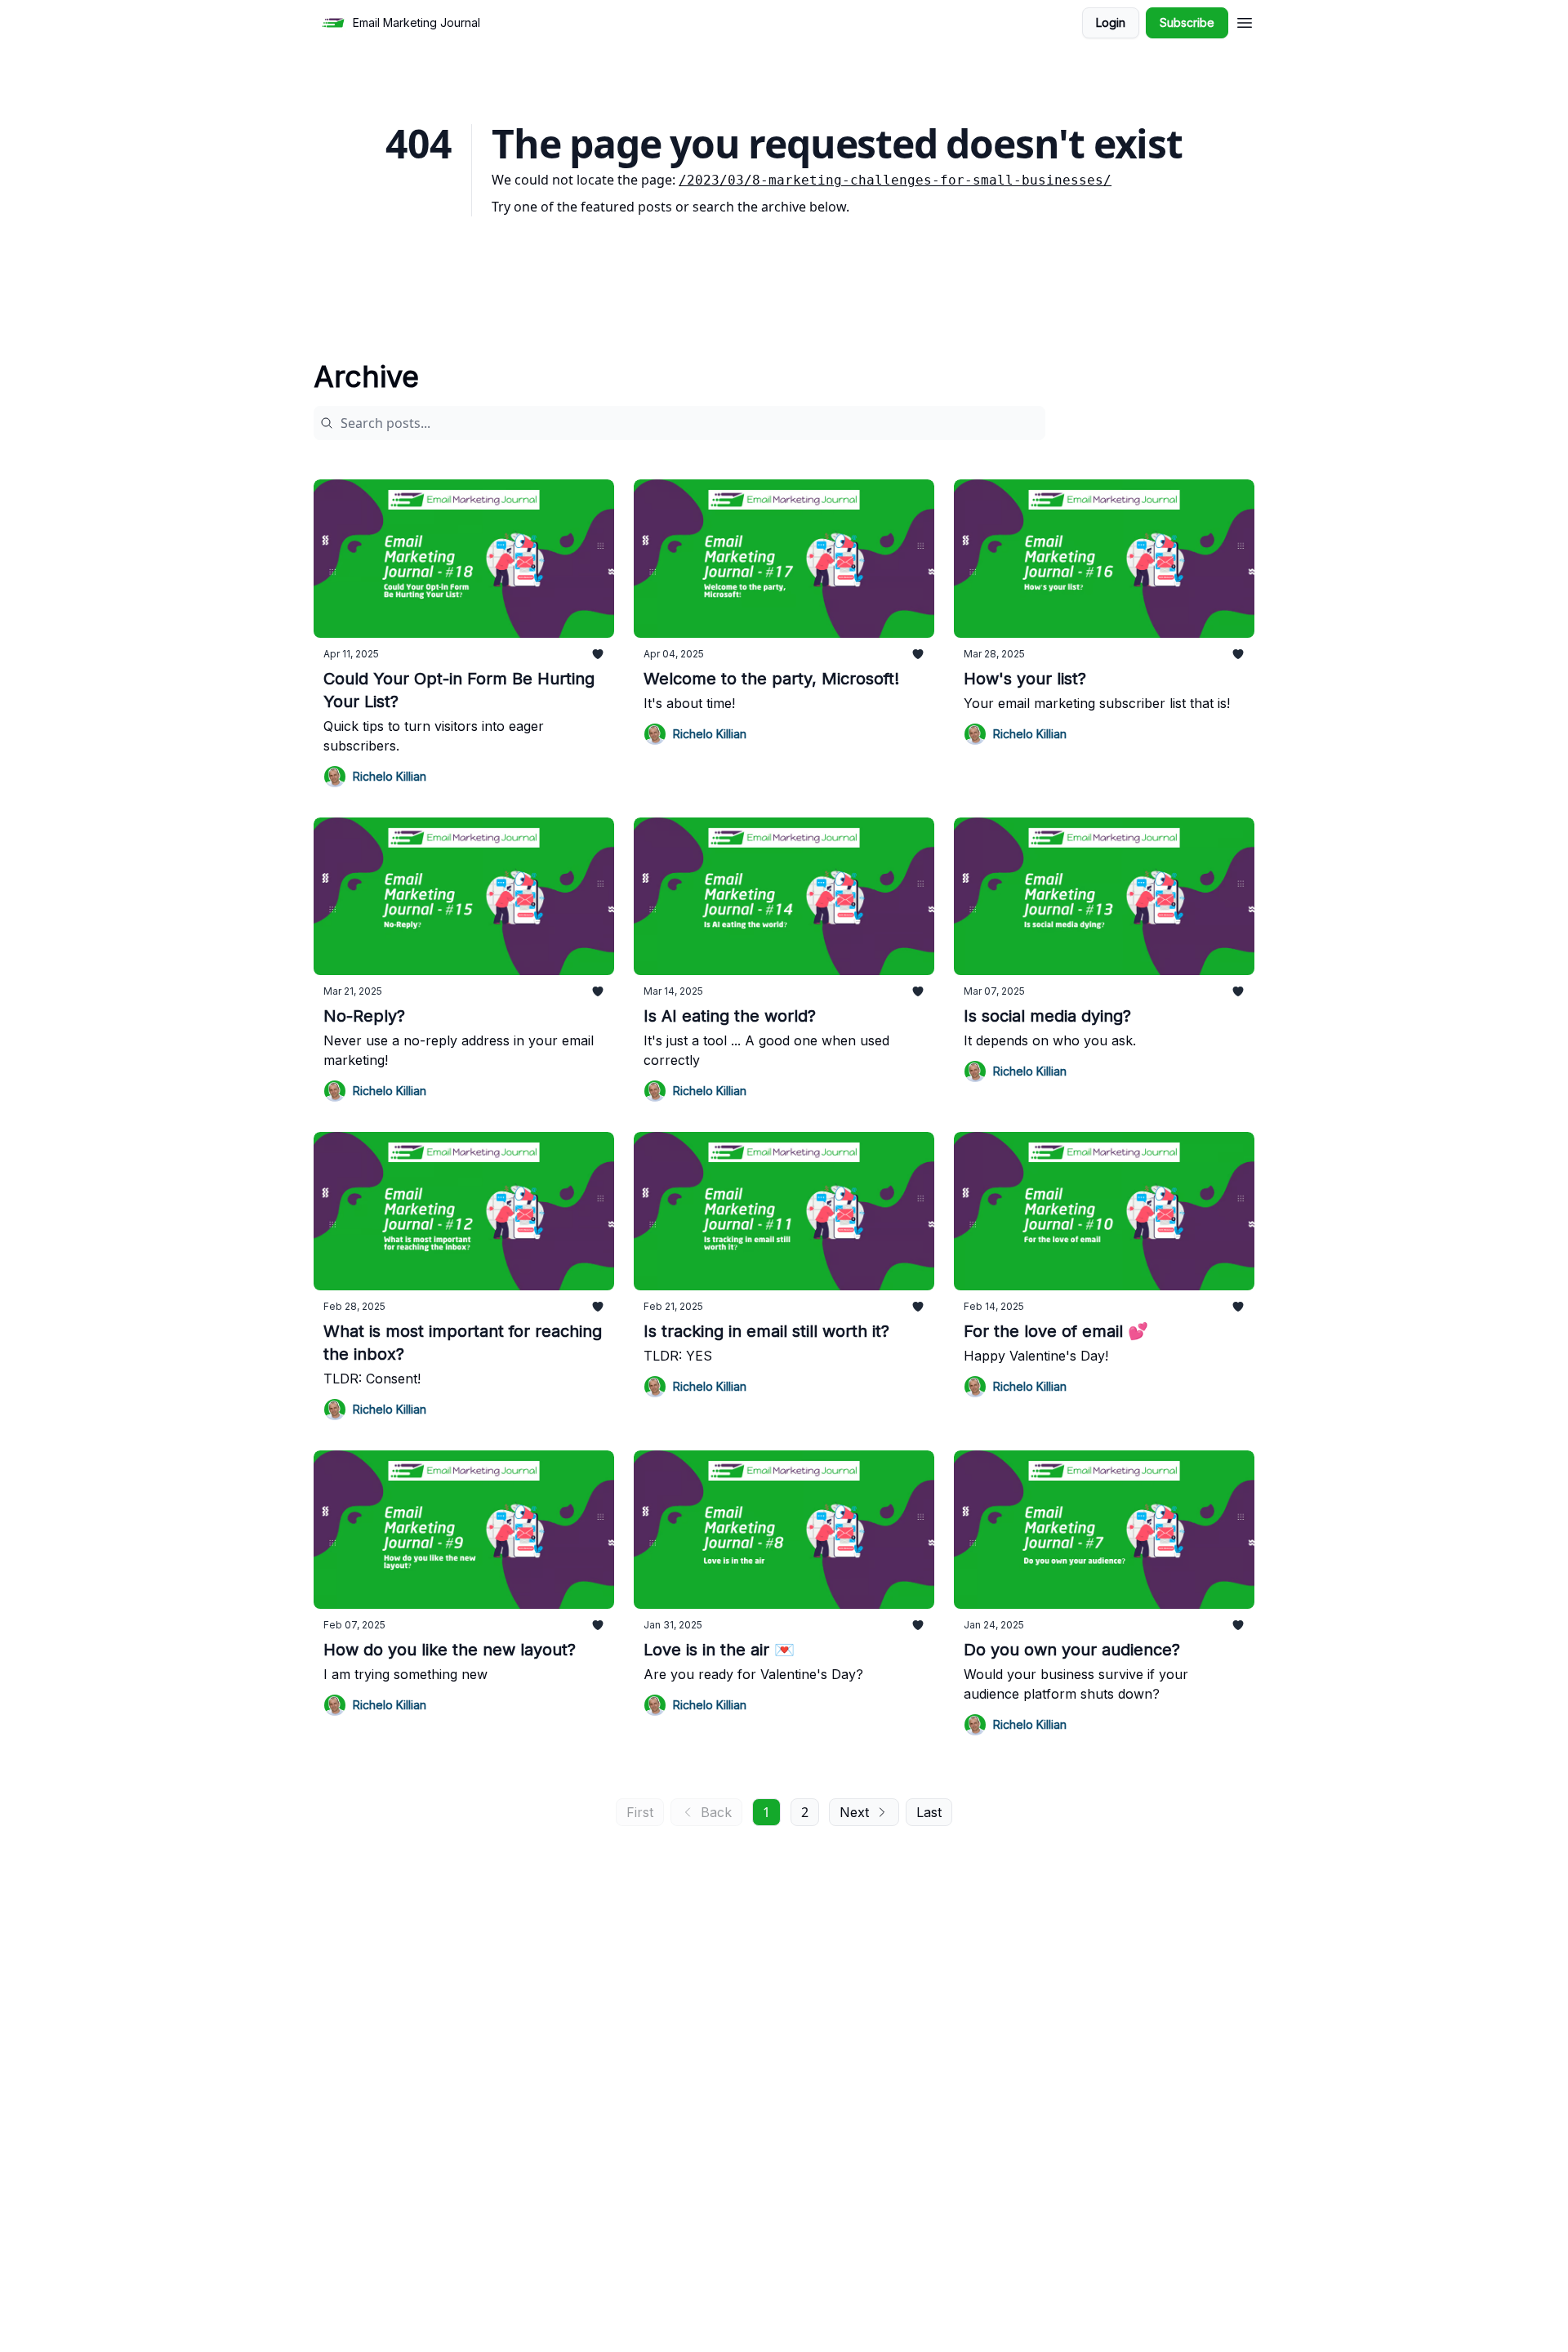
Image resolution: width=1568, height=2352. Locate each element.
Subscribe (1187, 22)
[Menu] (1245, 20)
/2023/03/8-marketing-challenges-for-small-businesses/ (895, 180)
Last (929, 1812)
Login (1111, 22)
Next (854, 1812)
